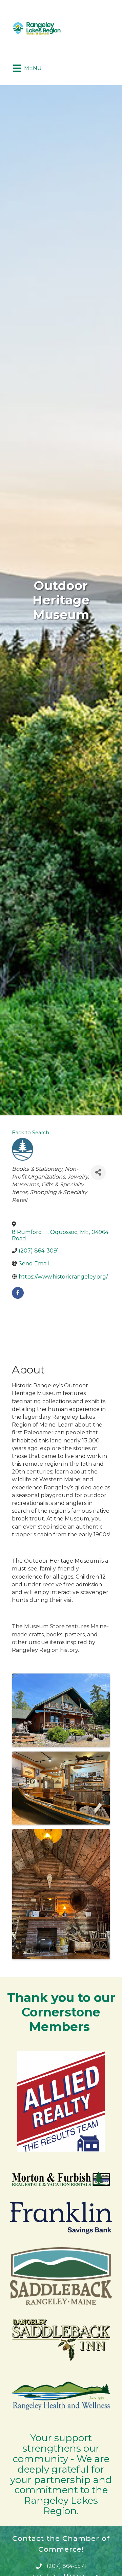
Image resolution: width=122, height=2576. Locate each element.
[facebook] (18, 1293)
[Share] (98, 1173)
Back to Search (30, 1133)
